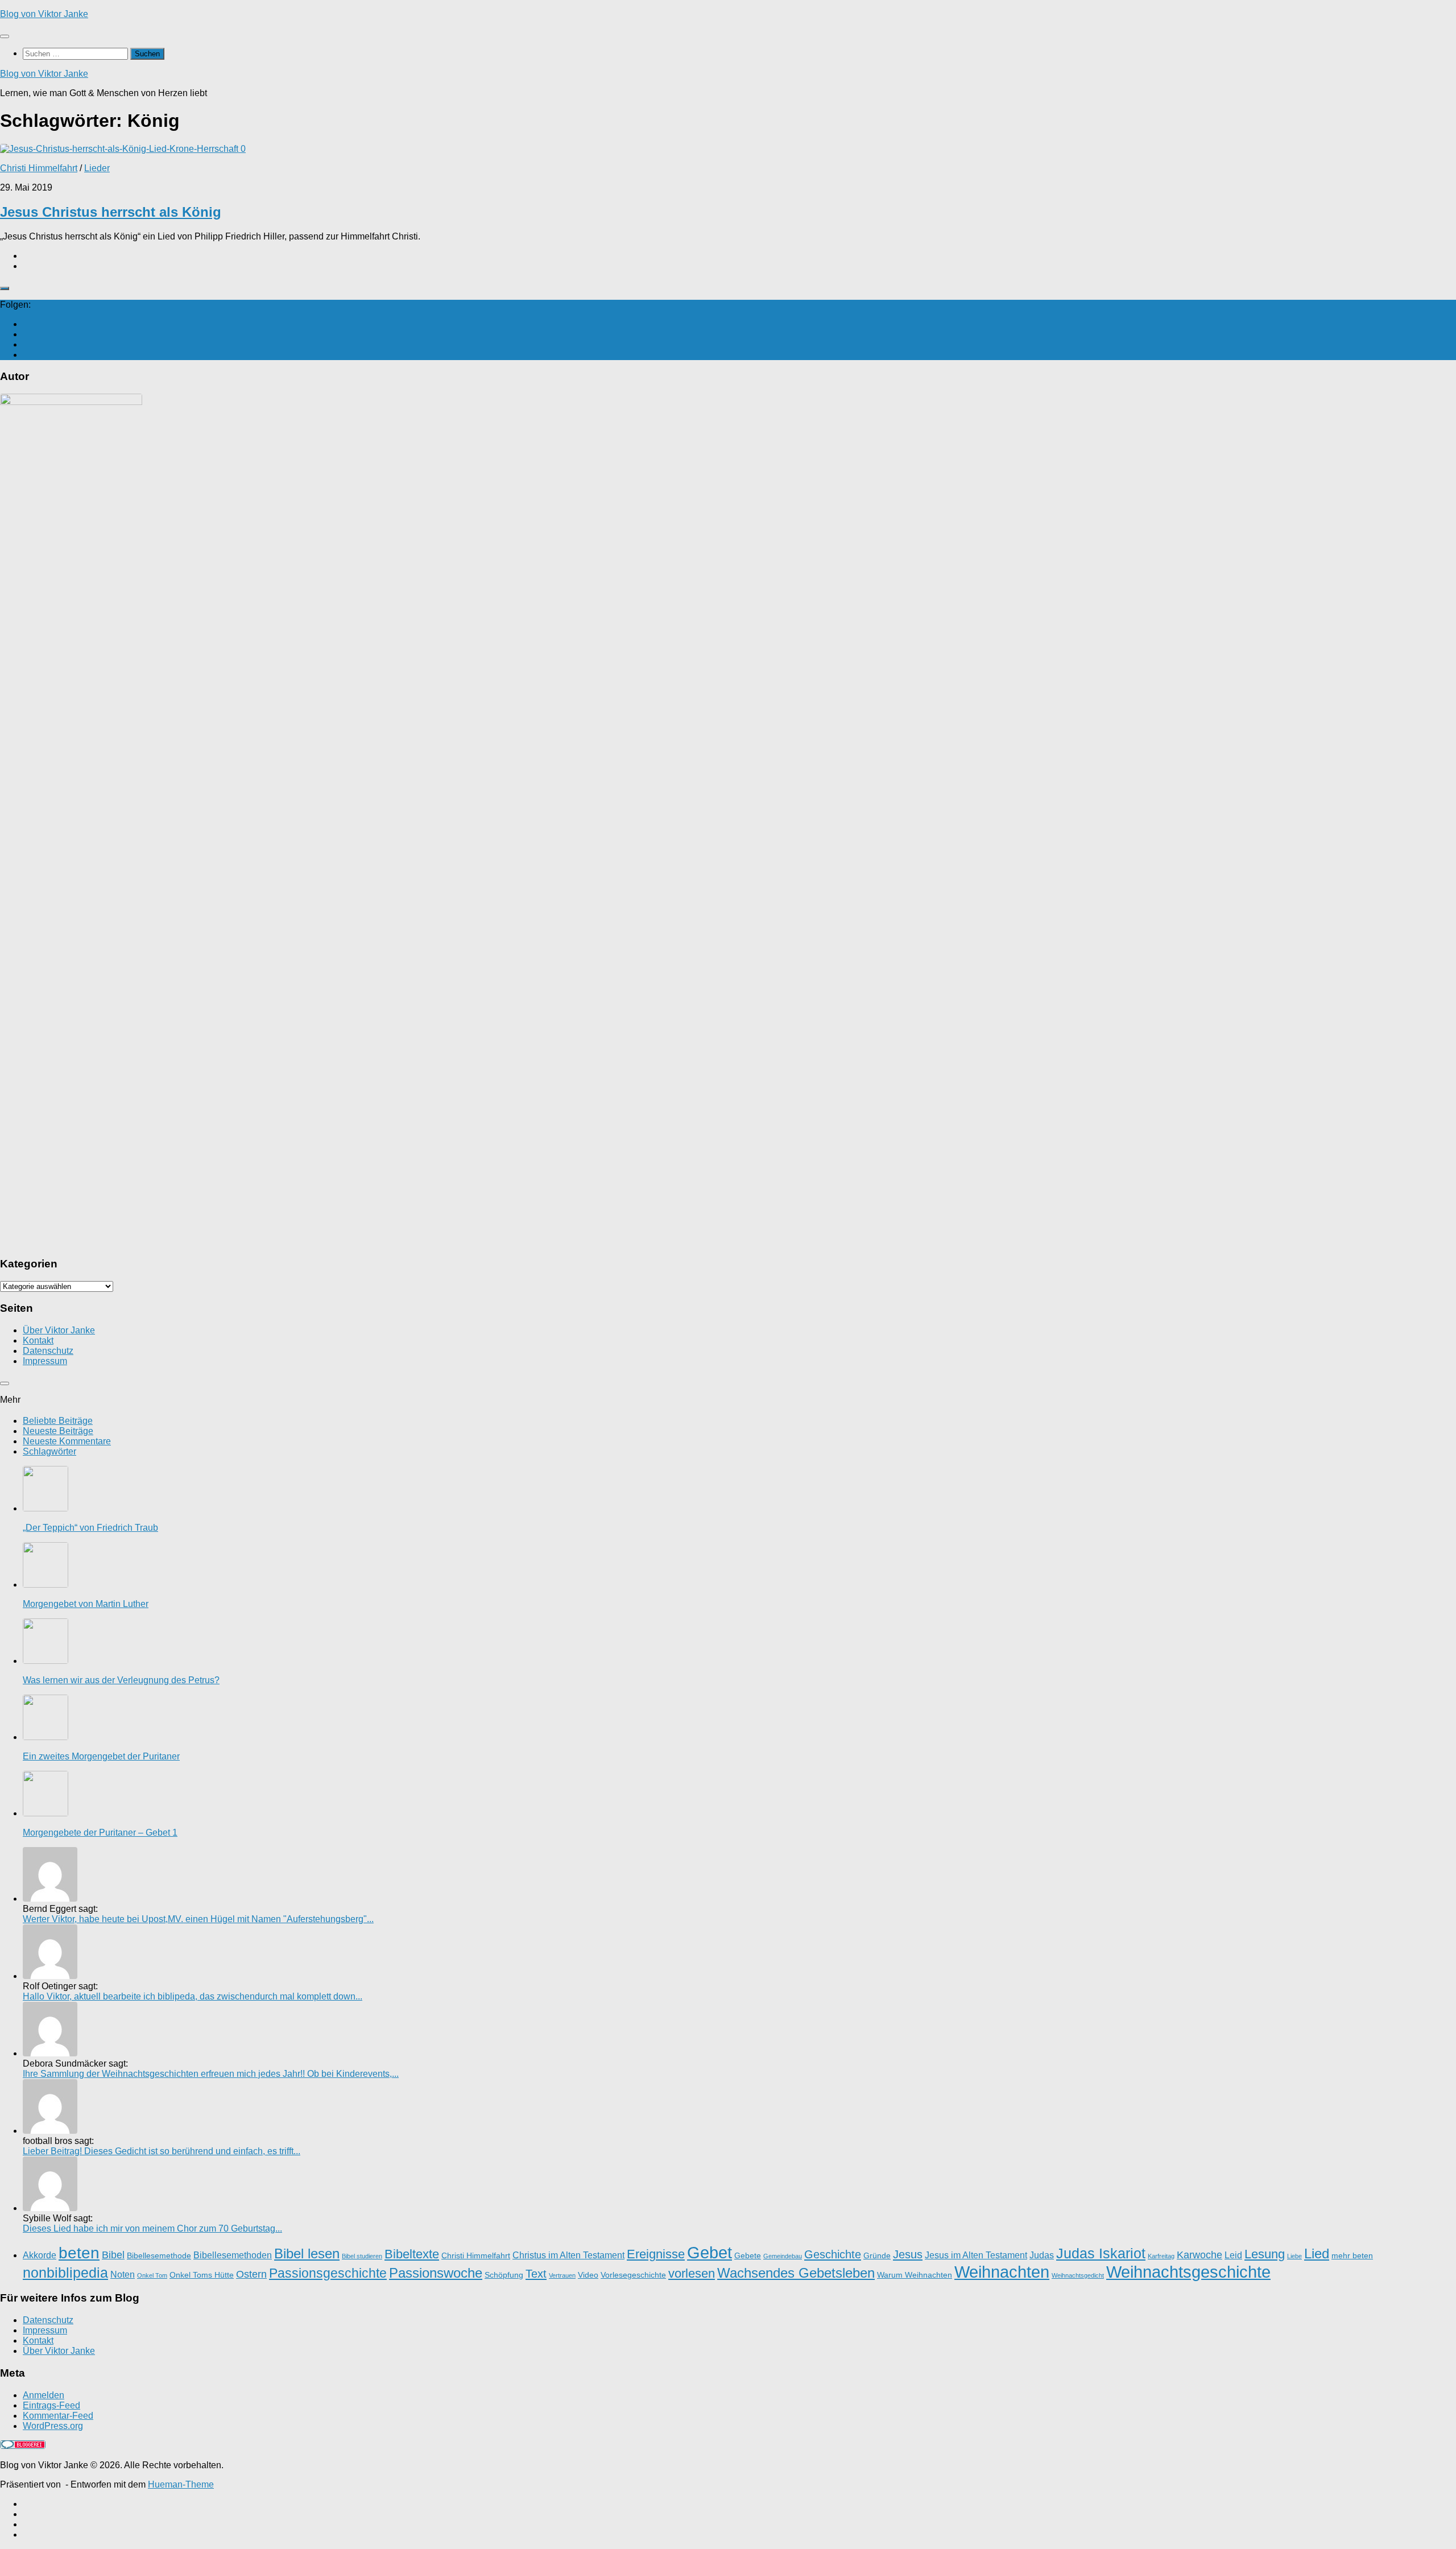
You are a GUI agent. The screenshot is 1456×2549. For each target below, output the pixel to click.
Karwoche (1199, 2255)
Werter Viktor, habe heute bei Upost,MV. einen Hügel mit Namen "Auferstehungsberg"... (198, 1919)
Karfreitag (1161, 2256)
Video (588, 2275)
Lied (1317, 2253)
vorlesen (692, 2273)
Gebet (710, 2252)
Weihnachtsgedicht (1078, 2275)
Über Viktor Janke (59, 1330)
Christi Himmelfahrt (39, 168)
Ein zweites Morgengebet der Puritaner (101, 1756)
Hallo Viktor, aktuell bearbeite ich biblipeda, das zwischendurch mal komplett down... (193, 1996)
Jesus (908, 2254)
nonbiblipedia (65, 2273)
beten (79, 2253)
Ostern (251, 2274)
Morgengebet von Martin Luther (86, 1604)
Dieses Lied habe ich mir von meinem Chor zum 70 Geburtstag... (152, 2228)
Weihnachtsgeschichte (1188, 2272)
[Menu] (5, 36)
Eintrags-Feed (51, 2405)
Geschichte (833, 2254)
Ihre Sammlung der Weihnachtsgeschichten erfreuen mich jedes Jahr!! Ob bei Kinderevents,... (211, 2074)
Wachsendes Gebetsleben (796, 2273)
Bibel (113, 2255)
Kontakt (38, 1340)
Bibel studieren (362, 2256)
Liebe (1294, 2256)
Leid (1233, 2255)
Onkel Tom (152, 2275)
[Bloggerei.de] (23, 2446)
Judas (1042, 2255)
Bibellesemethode (159, 2256)
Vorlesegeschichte (633, 2275)
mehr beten (1352, 2256)
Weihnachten (1002, 2272)
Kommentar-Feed (58, 2416)
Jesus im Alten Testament (976, 2255)
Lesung (1265, 2254)
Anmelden (44, 2395)
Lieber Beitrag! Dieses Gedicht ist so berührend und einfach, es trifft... (162, 2151)
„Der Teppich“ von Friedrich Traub (90, 1528)
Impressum (45, 1361)
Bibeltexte (412, 2254)
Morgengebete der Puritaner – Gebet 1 (100, 1833)
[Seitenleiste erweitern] (5, 288)
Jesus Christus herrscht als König (111, 212)
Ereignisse (656, 2254)
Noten (123, 2274)
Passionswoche (436, 2273)
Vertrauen (562, 2275)
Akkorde (40, 2255)
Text (536, 2274)
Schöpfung (504, 2275)
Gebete (748, 2256)
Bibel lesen (307, 2253)
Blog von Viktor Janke (44, 14)
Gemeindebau (783, 2256)
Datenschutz (48, 1351)
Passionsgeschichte (328, 2273)
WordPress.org (53, 2426)
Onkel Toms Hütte (202, 2275)
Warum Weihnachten (915, 2275)
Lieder (97, 168)
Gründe (877, 2256)
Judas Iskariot (1101, 2253)
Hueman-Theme (181, 2484)
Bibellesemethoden (233, 2255)
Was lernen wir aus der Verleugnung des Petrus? (121, 1680)
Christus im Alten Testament (568, 2255)
